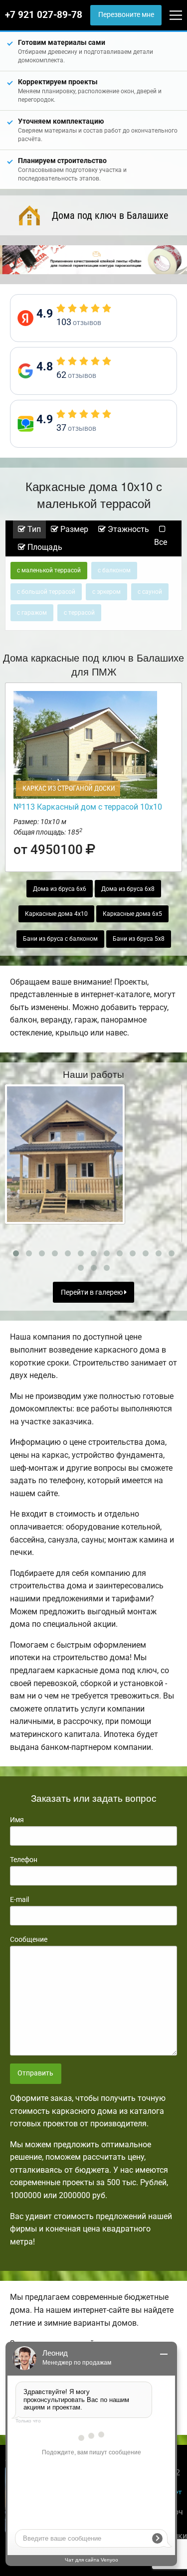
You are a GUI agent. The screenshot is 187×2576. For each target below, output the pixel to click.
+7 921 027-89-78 (44, 15)
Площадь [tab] (44, 547)
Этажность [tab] (127, 529)
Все (161, 542)
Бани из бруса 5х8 (139, 939)
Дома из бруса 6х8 (128, 889)
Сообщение (29, 1939)
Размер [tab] (73, 529)
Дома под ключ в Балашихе (110, 215)
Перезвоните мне (126, 15)
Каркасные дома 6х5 (132, 914)
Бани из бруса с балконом (60, 939)
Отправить (35, 2073)
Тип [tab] (33, 529)
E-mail (19, 1899)
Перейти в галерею (93, 1292)
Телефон (24, 1860)
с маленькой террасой (49, 570)
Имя (17, 1820)
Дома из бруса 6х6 (60, 889)
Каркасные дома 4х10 (56, 914)
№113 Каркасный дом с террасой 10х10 (88, 807)
